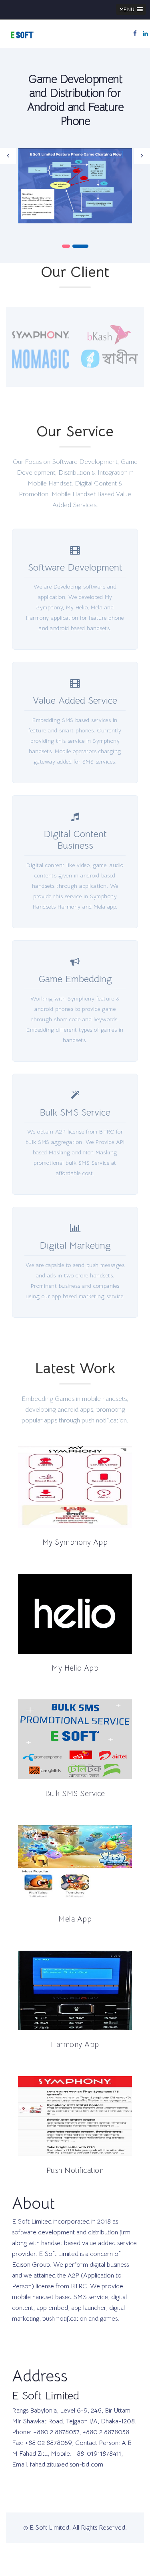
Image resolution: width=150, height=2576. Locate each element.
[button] (131, 9)
